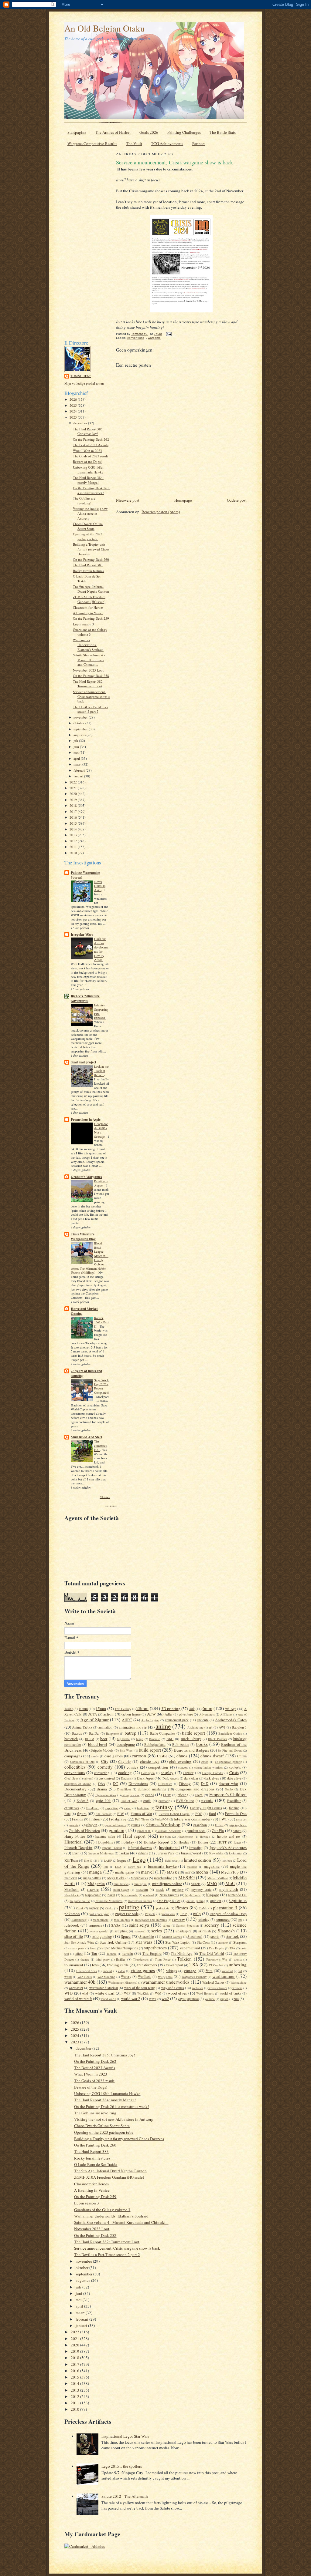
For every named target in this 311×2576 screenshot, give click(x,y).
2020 (74, 794)
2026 (74, 399)
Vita (209, 1971)
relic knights (122, 1920)
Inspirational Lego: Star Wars (125, 2436)
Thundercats (141, 1959)
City (105, 1761)
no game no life (80, 1901)
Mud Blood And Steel (86, 1437)
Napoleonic (93, 1895)
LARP (108, 1860)
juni (77, 747)
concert (183, 1767)
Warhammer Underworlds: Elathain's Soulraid (88, 645)
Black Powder (217, 1739)
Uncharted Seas (87, 1971)
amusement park (177, 1720)
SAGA (116, 1925)
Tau (94, 1953)
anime (163, 1726)
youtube (210, 1999)
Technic (112, 1954)
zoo (236, 1999)
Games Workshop (163, 1824)
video (121, 1971)
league (122, 1860)
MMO (212, 1884)
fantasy (164, 1807)
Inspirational (169, 1847)
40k (192, 1709)
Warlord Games (213, 1982)
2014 (74, 829)
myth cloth (229, 1889)
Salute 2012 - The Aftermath (125, 2496)
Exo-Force (93, 1808)
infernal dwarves (140, 1848)
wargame (154, 338)
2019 (74, 800)
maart (78, 764)
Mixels (196, 1884)
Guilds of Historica (84, 1830)
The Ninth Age (181, 1953)
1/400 (68, 1709)
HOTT (222, 1842)
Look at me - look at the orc (101, 1071)
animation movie (133, 1727)
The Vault (134, 143)
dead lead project (84, 1062)
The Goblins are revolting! (84, 501)
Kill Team (71, 1860)
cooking (125, 1773)
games (135, 1825)
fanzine (234, 1808)
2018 (74, 805)
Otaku (109, 1908)
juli (76, 741)
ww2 (165, 1999)
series (157, 1931)
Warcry (126, 1977)
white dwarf (105, 1993)
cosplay (167, 1773)
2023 (74, 417)
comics (132, 1767)
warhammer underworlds (166, 1982)
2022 (74, 782)
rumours (95, 1925)
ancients (203, 1720)
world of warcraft (78, 1999)
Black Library (191, 1739)
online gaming (196, 1901)
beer (104, 1739)
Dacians (126, 1778)
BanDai (94, 1733)
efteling (183, 1795)
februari (80, 770)
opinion (216, 1901)
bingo (140, 1739)
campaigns (73, 1756)
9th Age (231, 1709)
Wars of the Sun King (139, 1988)
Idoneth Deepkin (78, 1847)
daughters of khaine (78, 1784)
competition (158, 1767)
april (77, 758)
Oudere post (237, 500)
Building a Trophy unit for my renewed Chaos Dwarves (91, 549)
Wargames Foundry (194, 1977)
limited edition (197, 1860)
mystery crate (201, 1889)
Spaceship (147, 1936)
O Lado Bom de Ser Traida (96, 2164)
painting (129, 1907)
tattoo (79, 1953)
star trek (232, 1936)
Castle (162, 1756)
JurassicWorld (191, 1853)
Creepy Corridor (213, 1773)
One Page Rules (169, 1901)
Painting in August (101, 1183)
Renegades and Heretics (151, 1920)
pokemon (72, 1914)
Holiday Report (157, 1842)
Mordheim (72, 1889)
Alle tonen (105, 1497)
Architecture (195, 1727)
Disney (185, 1783)
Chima (242, 1756)
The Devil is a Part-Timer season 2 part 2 (91, 709)
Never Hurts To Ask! (100, 886)
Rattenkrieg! (79, 1920)
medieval (71, 1878)
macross (192, 1867)
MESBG (186, 1877)
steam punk (77, 1948)
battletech (71, 1739)
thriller (121, 1959)
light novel (172, 1860)
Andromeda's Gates (231, 1720)
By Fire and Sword (230, 1750)
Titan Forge (163, 1959)
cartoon (139, 1756)
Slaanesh (226, 1931)
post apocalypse (99, 1914)
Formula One (236, 1813)
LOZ (118, 1867)
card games (114, 1756)
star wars (144, 1942)
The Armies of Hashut (113, 132)
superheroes (155, 1948)
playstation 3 (225, 1908)
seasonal (140, 1931)
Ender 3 (82, 1801)
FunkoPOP (162, 1819)
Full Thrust (142, 1819)
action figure (131, 1714)
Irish (76, 1853)
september (81, 729)
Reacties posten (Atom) (161, 512)
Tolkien (184, 1959)
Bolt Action (181, 1744)
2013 (74, 835)
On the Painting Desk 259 (91, 618)
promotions (168, 1914)
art (210, 1727)
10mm (83, 1709)
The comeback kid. (101, 1446)
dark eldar (191, 1778)
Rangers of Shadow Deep (228, 1914)
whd (85, 1993)
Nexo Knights (169, 1895)
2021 (74, 788)
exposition (112, 1808)
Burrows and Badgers (192, 1750)
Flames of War (141, 1814)
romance (223, 1919)
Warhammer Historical (123, 1982)
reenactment (101, 1920)
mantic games (125, 1872)
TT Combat (216, 1965)
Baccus (77, 1733)
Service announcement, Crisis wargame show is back (91, 696)
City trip (124, 1761)
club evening (180, 1761)
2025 (74, 405)
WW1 (153, 1999)
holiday (128, 1842)
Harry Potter (75, 1836)
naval (111, 1895)
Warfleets (145, 1977)
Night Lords (193, 1895)
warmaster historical (104, 1988)
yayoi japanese (188, 1999)
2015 (74, 823)
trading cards (118, 1965)
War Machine (106, 1977)
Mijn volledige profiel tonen (84, 383)
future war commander (192, 1819)
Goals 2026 (149, 132)
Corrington (148, 1773)
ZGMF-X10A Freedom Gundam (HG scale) (89, 599)
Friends (77, 1819)
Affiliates (226, 1714)
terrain (128, 1953)
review (179, 1919)
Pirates (182, 1908)
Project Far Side (126, 1914)
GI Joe (219, 1825)
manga (95, 1872)
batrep (130, 1733)
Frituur (95, 1819)
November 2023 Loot (88, 670)
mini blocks (121, 1884)
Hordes (184, 1842)
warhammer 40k (80, 1982)
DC (115, 1783)
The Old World (212, 1953)
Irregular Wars (82, 934)
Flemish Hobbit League (174, 1814)
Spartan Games (172, 1937)
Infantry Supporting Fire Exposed (101, 1011)
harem (237, 1831)
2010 (74, 853)
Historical (73, 1842)
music (160, 1889)
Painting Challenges (184, 132)
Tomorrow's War (217, 1959)
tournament (74, 1965)
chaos (182, 1756)
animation (105, 1727)
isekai (124, 1853)
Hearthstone (185, 1837)
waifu (68, 1977)
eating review (130, 1795)
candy (95, 1756)
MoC (230, 1883)
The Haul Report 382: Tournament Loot (88, 684)
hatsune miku (105, 1836)
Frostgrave (118, 1819)
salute (167, 1925)
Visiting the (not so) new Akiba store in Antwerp (90, 513)
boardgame (126, 1744)
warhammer (224, 1976)
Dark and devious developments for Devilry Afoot (101, 949)
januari (79, 776)
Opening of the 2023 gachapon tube (88, 536)
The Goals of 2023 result (90, 456)
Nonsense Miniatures (109, 1901)
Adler (169, 1714)
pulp (197, 1914)
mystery (178, 1889)
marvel (147, 1872)
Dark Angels (171, 1778)
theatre (85, 1959)
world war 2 (131, 1999)
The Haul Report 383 (88, 565)
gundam (116, 1830)
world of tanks (230, 1993)
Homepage (183, 500)
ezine (128, 1808)
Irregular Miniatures (101, 1853)
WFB (69, 1993)
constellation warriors (208, 1767)
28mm (142, 1708)
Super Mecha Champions (120, 1948)
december (81, 423)
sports (215, 1936)
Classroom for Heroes (88, 607)
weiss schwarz (218, 1988)
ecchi (150, 1795)
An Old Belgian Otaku (105, 28)
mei (77, 752)
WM (158, 1993)
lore (106, 1867)
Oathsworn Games (140, 1901)
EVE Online (185, 1801)
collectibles (75, 1767)
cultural (88, 1778)
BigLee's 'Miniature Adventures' (85, 998)
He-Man (165, 1837)
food (213, 1813)
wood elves (177, 1993)
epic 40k (103, 1800)
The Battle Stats (223, 132)
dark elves (212, 1778)
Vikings (171, 1971)
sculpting (121, 1931)
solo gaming (102, 1936)
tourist (238, 1959)
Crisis (234, 1773)
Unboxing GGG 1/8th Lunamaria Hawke (88, 470)
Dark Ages (145, 1778)
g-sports (73, 1825)
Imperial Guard (112, 1848)
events (207, 1800)
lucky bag (135, 1867)
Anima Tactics (82, 1727)
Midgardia (96, 1884)
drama (102, 1789)
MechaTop (230, 1872)
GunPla (218, 1830)
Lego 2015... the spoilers (122, 2466)
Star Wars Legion (178, 1942)
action (108, 1714)
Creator (188, 1773)
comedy (105, 1767)
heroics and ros (229, 1836)
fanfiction (143, 1808)
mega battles (92, 1878)
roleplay (203, 1919)
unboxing (238, 1965)
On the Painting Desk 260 (91, 559)
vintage (190, 1971)
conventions (136, 338)
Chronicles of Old (82, 1762)
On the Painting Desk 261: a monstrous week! (91, 490)
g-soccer (241, 1819)
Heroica (205, 1837)
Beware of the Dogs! (87, 461)
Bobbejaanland (155, 1744)
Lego (139, 1859)
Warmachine (239, 1982)
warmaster (76, 1988)
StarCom (203, 1942)
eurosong (164, 1801)
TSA (194, 1965)
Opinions (238, 1900)
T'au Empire (216, 1948)
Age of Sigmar (94, 1719)
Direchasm (165, 1784)
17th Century (123, 1709)
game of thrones (116, 1825)
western (237, 1988)
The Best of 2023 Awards (91, 445)
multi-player (121, 1890)
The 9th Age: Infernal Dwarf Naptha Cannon (91, 589)
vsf (240, 1971)
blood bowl (98, 1744)
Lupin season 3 (84, 624)
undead (107, 1971)
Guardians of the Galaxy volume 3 (90, 632)
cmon (205, 1762)
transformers (147, 1965)
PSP (184, 1914)
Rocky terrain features (88, 571)
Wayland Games (173, 1988)
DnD (205, 1783)
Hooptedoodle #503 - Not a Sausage (101, 1130)
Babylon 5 (239, 1727)
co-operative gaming (228, 1762)
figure (82, 1813)
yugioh (224, 1999)
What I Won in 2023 (87, 451)
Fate (67, 1814)
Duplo (229, 1789)
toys (95, 1965)
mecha (202, 1872)
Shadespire (183, 1931)
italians (143, 1853)
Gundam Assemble (169, 1831)
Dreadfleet (124, 1789)
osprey (94, 1908)
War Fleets (85, 1977)
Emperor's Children (228, 1794)
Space (126, 1936)
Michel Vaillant (218, 1878)
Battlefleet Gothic (230, 1733)
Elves (199, 1795)
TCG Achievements (167, 143)
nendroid (149, 1895)
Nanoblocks (72, 1895)
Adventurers (207, 1714)
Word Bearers (205, 1993)
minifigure (140, 1884)
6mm (207, 1708)
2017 (74, 812)
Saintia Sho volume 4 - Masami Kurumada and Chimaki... (89, 660)
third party (103, 1959)
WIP (127, 1993)
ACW (151, 1714)
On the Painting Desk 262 (91, 439)
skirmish (205, 1931)
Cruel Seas (71, 1778)
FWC (223, 1819)
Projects (150, 1914)
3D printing (171, 1709)
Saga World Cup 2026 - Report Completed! (102, 1386)
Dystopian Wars (106, 1795)
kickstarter (236, 1853)
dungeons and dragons (195, 1789)
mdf (188, 1872)
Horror (203, 1842)
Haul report (134, 1836)
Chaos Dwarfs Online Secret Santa (88, 526)
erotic (147, 1801)
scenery (212, 1925)
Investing (196, 1848)
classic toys (150, 1761)
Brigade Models (102, 1750)
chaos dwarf (212, 1756)
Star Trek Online (113, 1942)
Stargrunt (240, 1942)
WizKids (143, 1993)
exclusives (72, 1808)
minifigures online (167, 1884)
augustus (80, 735)
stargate (223, 1942)
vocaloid (227, 1971)
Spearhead (195, 1936)
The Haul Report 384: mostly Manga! (88, 480)
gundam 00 (144, 1831)
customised (107, 1778)
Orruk (80, 1908)
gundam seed (196, 1831)
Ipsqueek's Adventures (228, 1847)
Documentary (75, 1789)
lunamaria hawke (162, 1866)
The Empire (152, 1953)
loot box (227, 1860)
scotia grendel (99, 1931)
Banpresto (112, 1733)
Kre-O (88, 1860)
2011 (74, 847)
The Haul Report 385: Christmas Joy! (88, 431)
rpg (240, 1920)
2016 (74, 817)
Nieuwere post (128, 500)
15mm (101, 1709)
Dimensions (138, 1783)
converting (102, 1773)
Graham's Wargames (86, 1177)
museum (142, 1889)
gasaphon (200, 1825)
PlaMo (203, 1908)
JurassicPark (165, 1853)
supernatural (190, 1948)
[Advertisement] (87, 244)
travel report (174, 1965)
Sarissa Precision (187, 1925)
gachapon (90, 1825)
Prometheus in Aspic (86, 1120)
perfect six (163, 1908)
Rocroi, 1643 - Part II (101, 1322)
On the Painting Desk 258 (91, 676)
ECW (167, 1795)
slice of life (74, 1936)
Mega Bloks (116, 1878)
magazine (212, 1866)
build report (150, 1750)
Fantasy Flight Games (206, 1808)
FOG (199, 1814)
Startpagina (77, 132)
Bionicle (155, 1739)
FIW (121, 1814)
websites (198, 1988)
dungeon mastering (152, 1789)
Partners (199, 143)
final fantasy (104, 1814)
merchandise (163, 1878)
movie (93, 1889)
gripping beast (238, 1825)
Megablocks (139, 1878)
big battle (123, 1739)
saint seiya (139, 1925)
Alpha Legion (150, 1720)
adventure (186, 1714)
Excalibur (234, 1801)
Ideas (237, 1842)
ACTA (92, 1714)
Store (93, 1948)
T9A (232, 1948)
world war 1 (108, 1999)
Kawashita (216, 1853)
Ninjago (213, 1895)
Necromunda (129, 1895)
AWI (222, 1727)
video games (143, 1970)
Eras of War (129, 1801)
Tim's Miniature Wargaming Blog (83, 1237)
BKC (170, 1739)
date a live (234, 1778)
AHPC (127, 1720)
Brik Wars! (126, 1750)
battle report (193, 1733)
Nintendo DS (237, 1895)
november (81, 717)
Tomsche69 (81, 376)
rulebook (72, 1925)
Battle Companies (162, 1733)
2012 (74, 841)
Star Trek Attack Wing (79, 1942)
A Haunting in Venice (88, 613)
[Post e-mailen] (169, 334)
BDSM (90, 1739)
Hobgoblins (105, 1842)
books (202, 1744)
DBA (102, 1784)
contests (235, 1767)
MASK (172, 1872)
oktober (79, 723)
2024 (74, 411)
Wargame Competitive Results (92, 143)
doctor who (228, 1783)
